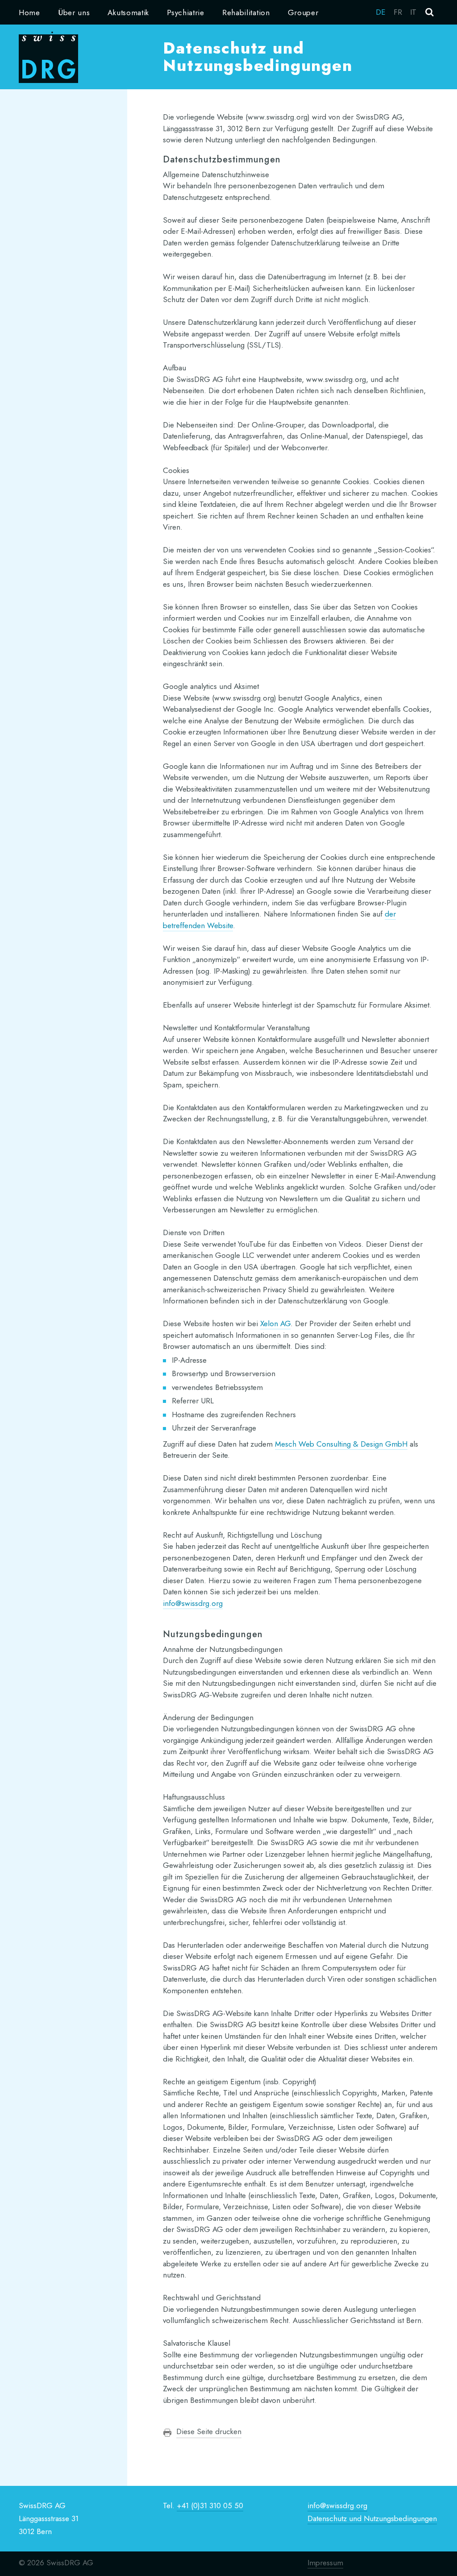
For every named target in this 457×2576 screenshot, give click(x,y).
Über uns (74, 12)
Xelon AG (275, 1323)
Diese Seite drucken (209, 2431)
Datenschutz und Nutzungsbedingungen (372, 2518)
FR (398, 12)
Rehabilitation (246, 12)
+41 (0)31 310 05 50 (210, 2505)
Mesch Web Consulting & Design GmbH (341, 1444)
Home (29, 12)
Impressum (325, 2563)
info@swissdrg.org (193, 1603)
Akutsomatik (128, 12)
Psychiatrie (186, 12)
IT (413, 12)
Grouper (303, 12)
